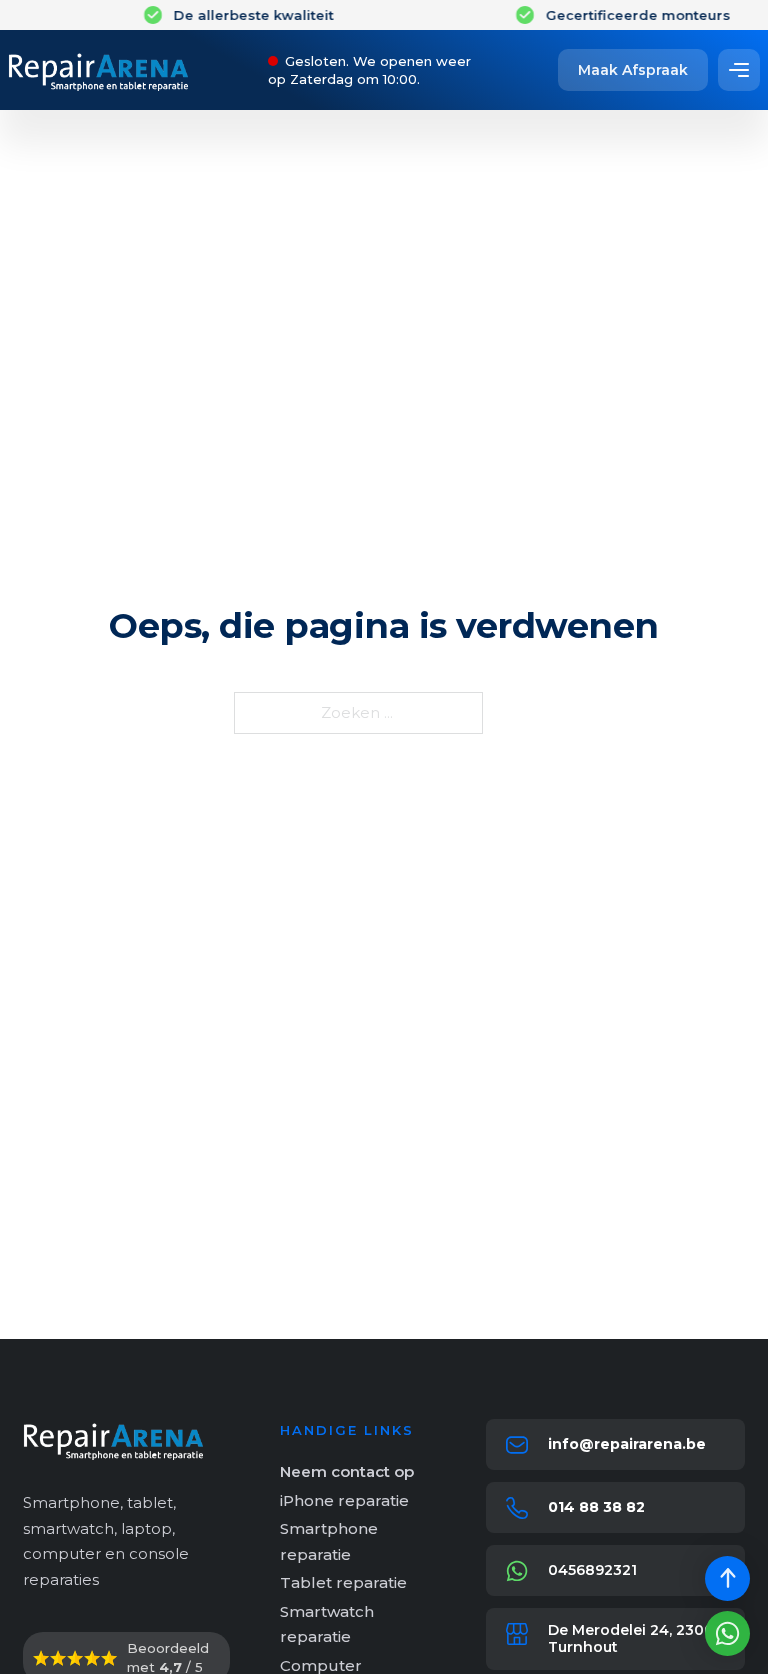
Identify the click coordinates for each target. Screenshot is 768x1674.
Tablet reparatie (343, 1582)
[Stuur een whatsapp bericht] (727, 1633)
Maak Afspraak (633, 70)
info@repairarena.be (627, 1444)
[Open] (739, 70)
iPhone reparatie (344, 1500)
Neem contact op (347, 1471)
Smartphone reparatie (329, 1541)
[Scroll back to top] (727, 1578)
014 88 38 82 (596, 1507)
